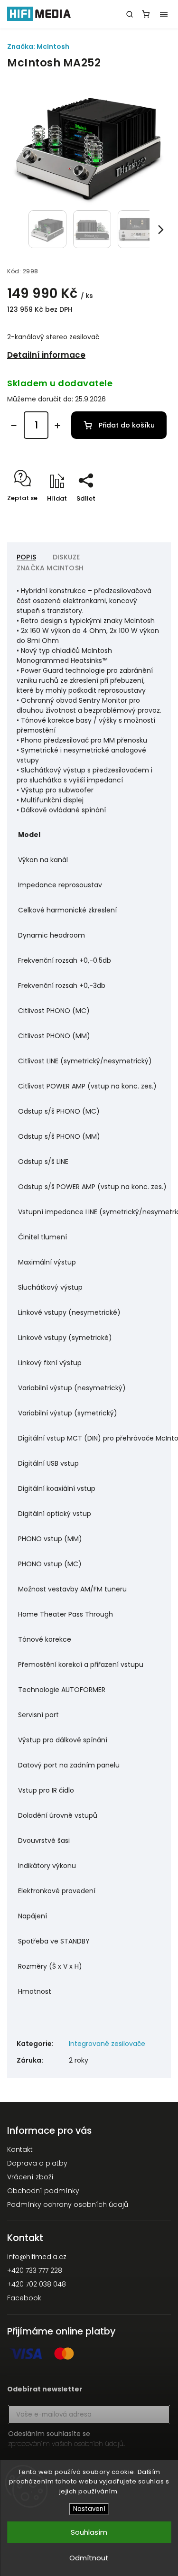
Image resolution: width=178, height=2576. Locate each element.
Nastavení (89, 2509)
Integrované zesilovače (107, 2044)
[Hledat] (130, 14)
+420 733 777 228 (35, 2270)
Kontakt (20, 2149)
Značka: (38, 46)
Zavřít (147, 515)
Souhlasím (89, 2532)
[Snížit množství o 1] (14, 426)
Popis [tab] (26, 557)
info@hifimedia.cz (37, 2257)
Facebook (24, 2298)
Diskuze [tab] (66, 557)
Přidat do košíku (127, 425)
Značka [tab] (50, 568)
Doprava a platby (37, 2163)
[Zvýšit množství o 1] (57, 426)
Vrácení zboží (30, 2177)
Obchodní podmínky (43, 2191)
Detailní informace (46, 355)
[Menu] (164, 14)
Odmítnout (89, 2558)
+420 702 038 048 (37, 2284)
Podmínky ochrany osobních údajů (68, 2204)
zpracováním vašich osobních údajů (66, 2444)
